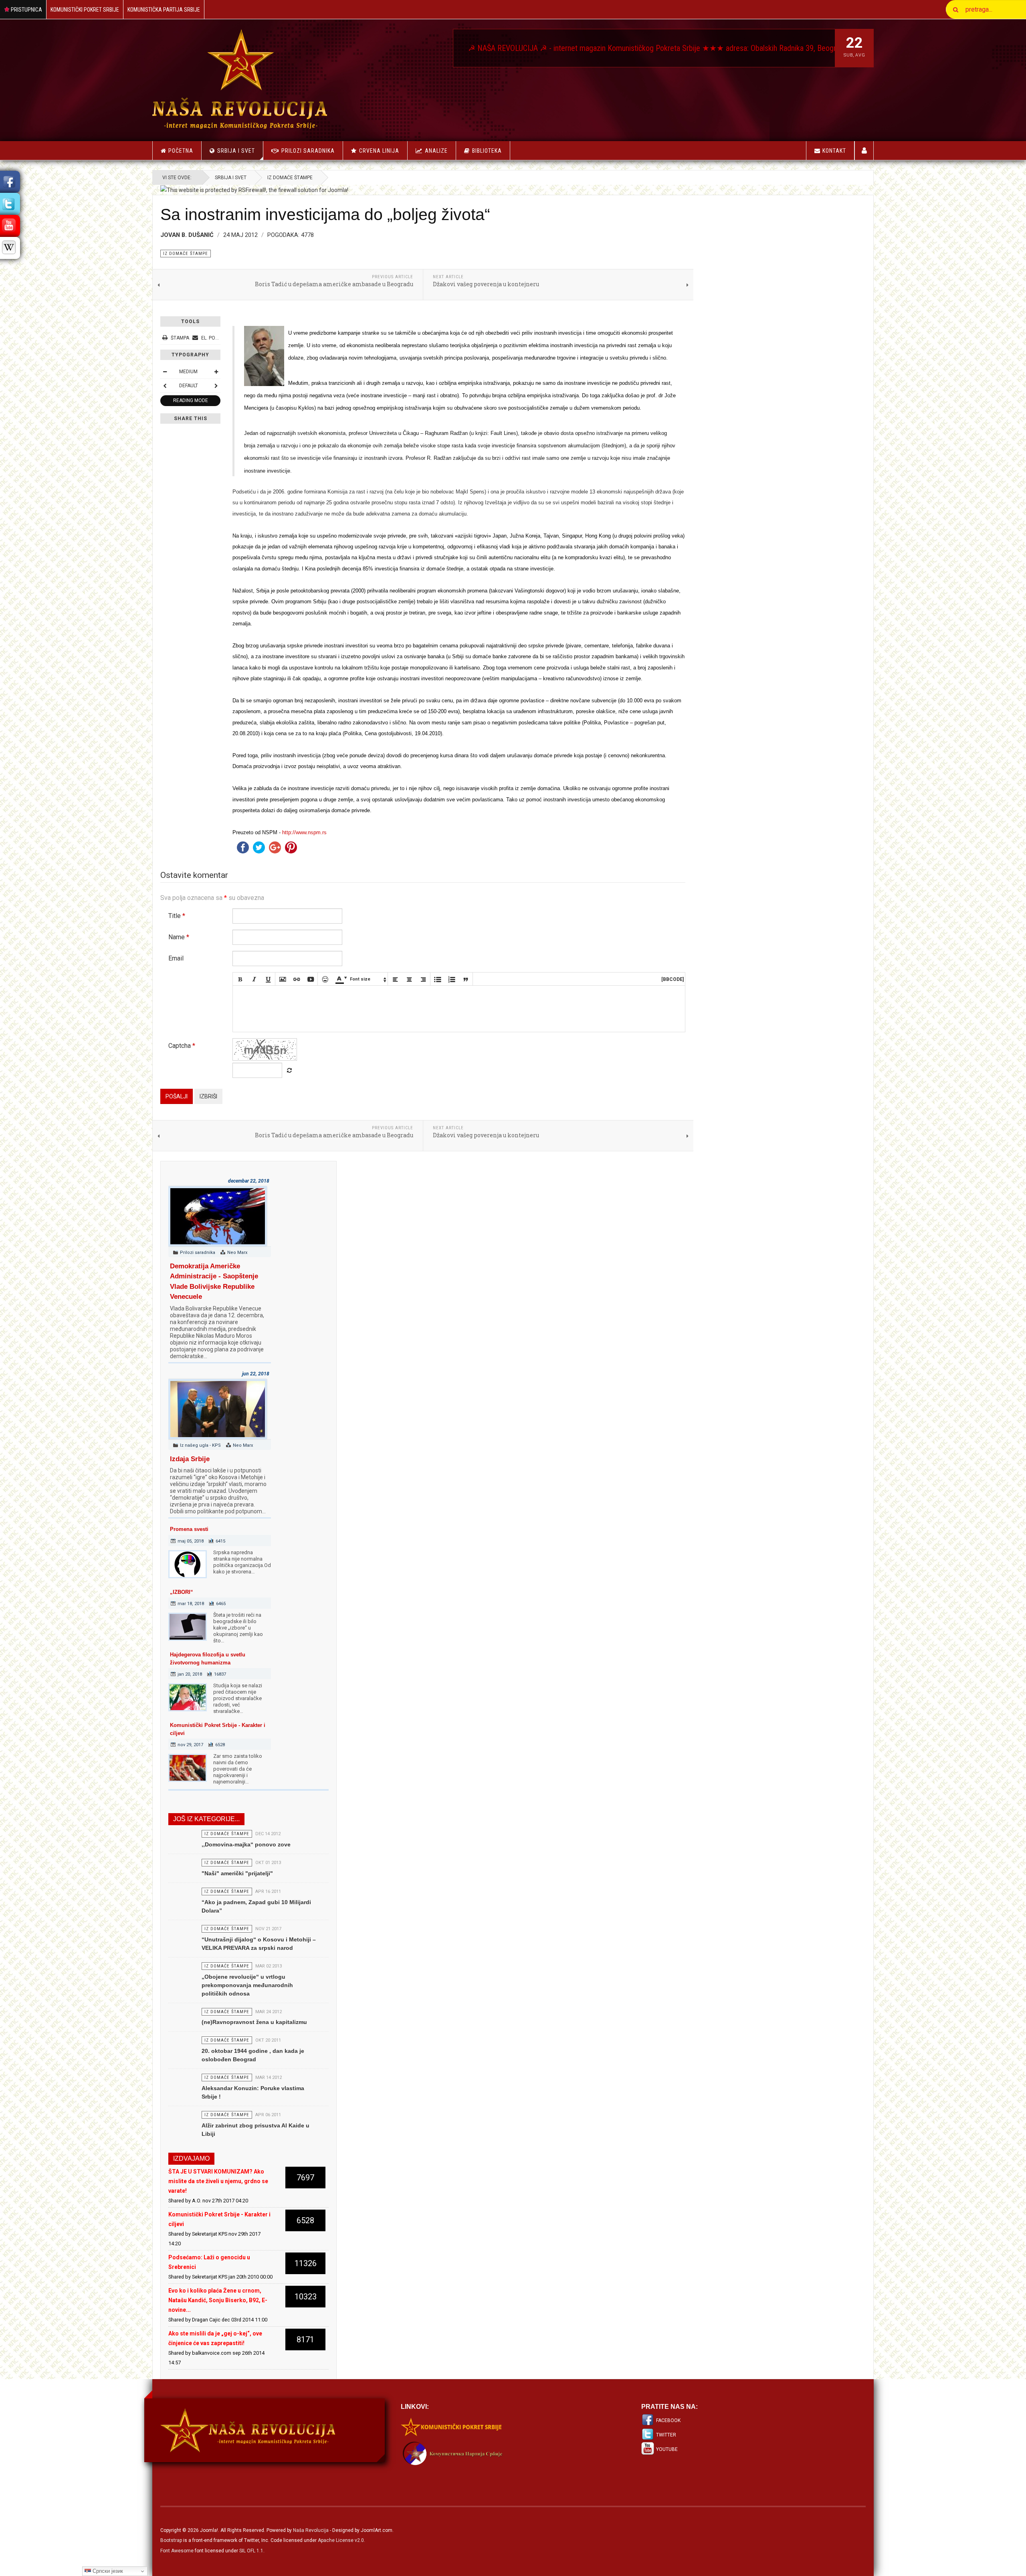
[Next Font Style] (216, 386)
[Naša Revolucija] (240, 79)
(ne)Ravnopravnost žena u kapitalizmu (254, 2022)
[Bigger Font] (216, 372)
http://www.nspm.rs (304, 832)
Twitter (666, 2435)
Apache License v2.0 (341, 2540)
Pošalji (177, 1096)
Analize (436, 151)
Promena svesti (189, 1529)
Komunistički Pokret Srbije (85, 10)
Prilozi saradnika (308, 151)
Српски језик (107, 2571)
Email (176, 958)
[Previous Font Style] (165, 386)
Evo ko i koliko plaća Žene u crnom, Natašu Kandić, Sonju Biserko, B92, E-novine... (218, 2300)
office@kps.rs (714, 48)
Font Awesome (177, 2551)
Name (179, 937)
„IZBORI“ (182, 1592)
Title (177, 916)
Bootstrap (171, 2540)
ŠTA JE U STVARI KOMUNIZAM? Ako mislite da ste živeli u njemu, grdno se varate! (218, 2181)
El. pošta (212, 338)
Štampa (180, 338)
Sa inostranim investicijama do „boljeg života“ (325, 214)
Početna (181, 151)
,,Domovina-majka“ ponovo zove (246, 1844)
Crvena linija (379, 151)
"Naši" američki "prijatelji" (237, 1873)
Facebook (668, 2420)
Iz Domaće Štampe (290, 178)
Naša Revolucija (311, 2530)
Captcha (182, 1046)
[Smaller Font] (165, 372)
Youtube (667, 2449)
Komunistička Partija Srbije (164, 10)
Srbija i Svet (236, 151)
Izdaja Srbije (190, 1459)
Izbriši (208, 1096)
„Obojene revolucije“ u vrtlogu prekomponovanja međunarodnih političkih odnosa (247, 1985)
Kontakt (834, 151)
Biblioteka (487, 151)
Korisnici (864, 151)
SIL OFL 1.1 (251, 2551)
